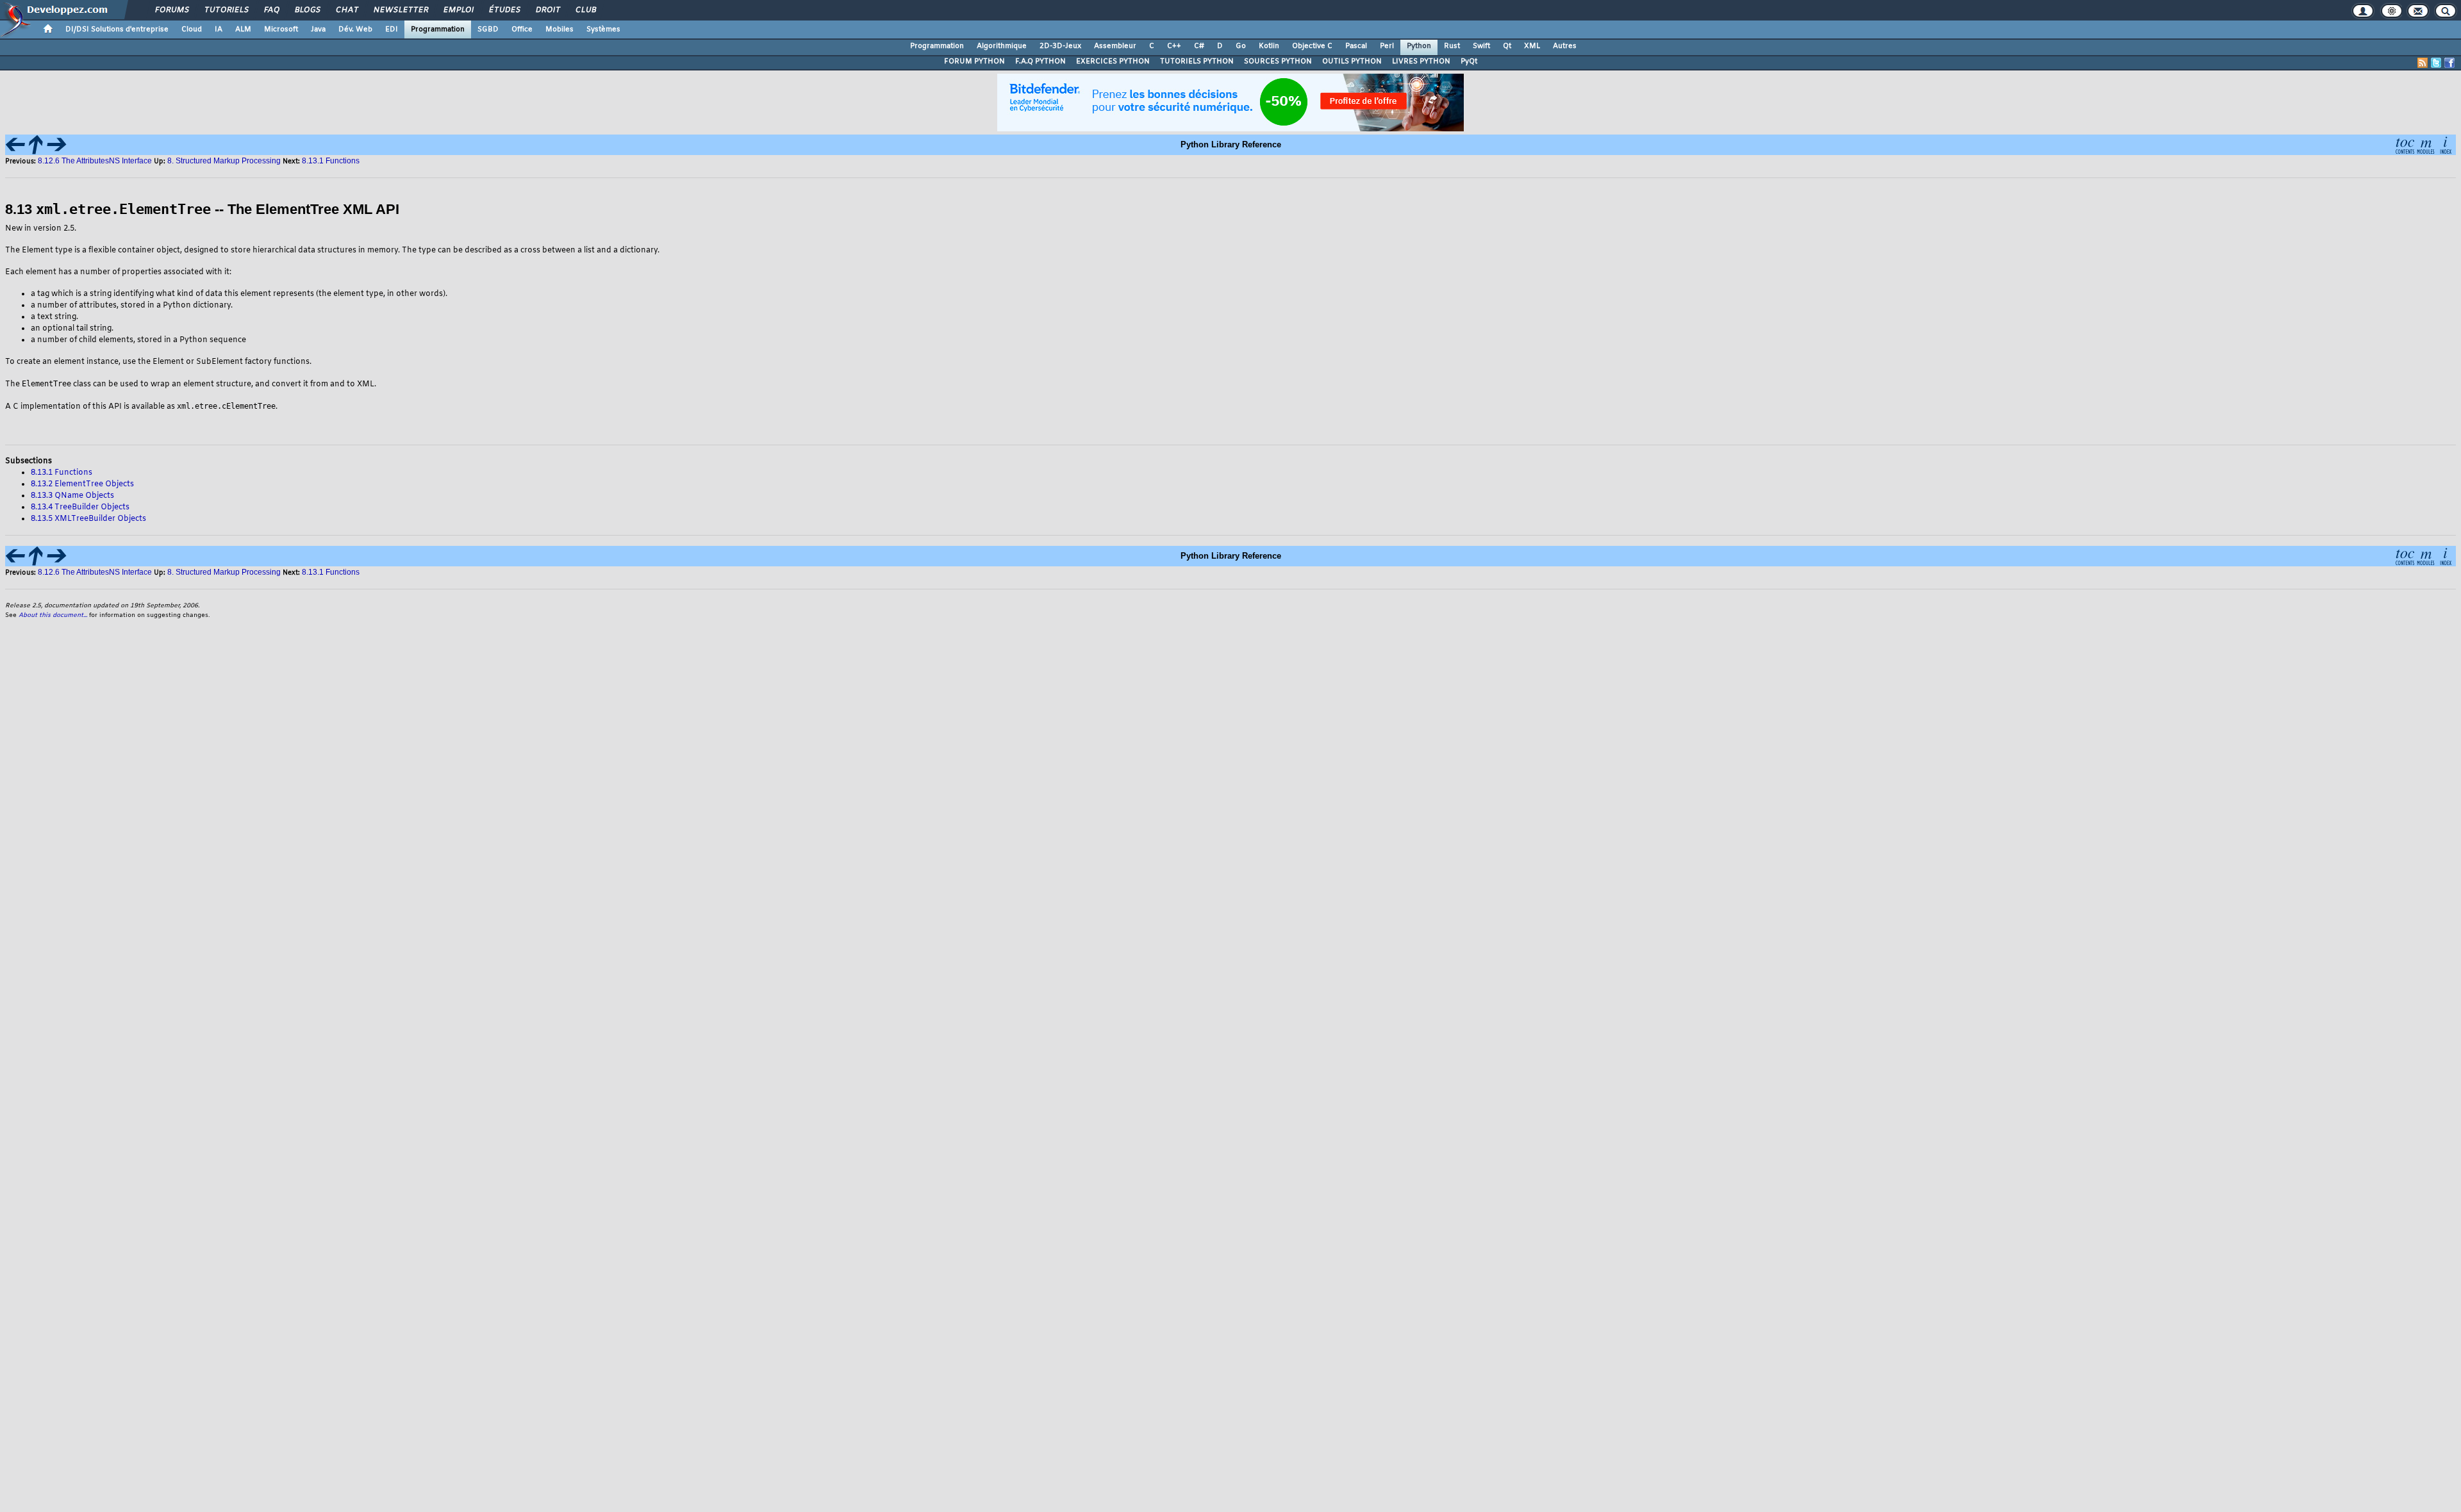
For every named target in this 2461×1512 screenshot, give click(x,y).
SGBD (488, 29)
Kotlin (1269, 46)
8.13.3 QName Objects (72, 496)
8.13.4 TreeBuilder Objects (80, 507)
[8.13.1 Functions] (56, 144)
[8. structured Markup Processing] (36, 144)
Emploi (458, 10)
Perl (1387, 46)
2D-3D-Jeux (1060, 46)
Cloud (192, 29)
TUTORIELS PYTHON (1197, 62)
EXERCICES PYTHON (1113, 62)
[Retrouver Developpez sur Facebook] (2449, 63)
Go (1241, 46)
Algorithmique (1002, 46)
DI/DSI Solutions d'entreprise (117, 29)
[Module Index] (2425, 144)
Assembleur (1115, 46)
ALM (243, 29)
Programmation (438, 29)
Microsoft (281, 29)
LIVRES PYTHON (1421, 62)
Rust (1452, 46)
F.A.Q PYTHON (1040, 62)
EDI (392, 29)
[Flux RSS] (2423, 63)
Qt (1507, 46)
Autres (1565, 46)
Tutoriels (226, 10)
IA (219, 29)
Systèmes (603, 29)
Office (522, 29)
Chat (346, 10)
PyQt (1469, 62)
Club (585, 10)
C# (1199, 46)
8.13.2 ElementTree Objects (82, 484)
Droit (547, 10)
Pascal (1356, 46)
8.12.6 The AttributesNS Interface (95, 161)
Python (1419, 46)
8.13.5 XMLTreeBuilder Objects (88, 519)
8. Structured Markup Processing (224, 161)
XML (1532, 46)
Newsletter (400, 10)
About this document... (53, 615)
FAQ (271, 10)
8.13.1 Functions (331, 161)
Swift (1481, 46)
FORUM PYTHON (974, 62)
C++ (1174, 46)
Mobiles (559, 29)
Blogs (307, 10)
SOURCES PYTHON (1278, 62)
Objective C (1312, 46)
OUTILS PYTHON (1352, 62)
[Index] (2446, 144)
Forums (171, 10)
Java (318, 29)
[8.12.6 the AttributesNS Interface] (15, 144)
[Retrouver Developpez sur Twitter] (2436, 63)
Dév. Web (355, 29)
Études (504, 10)
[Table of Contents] (2405, 144)
